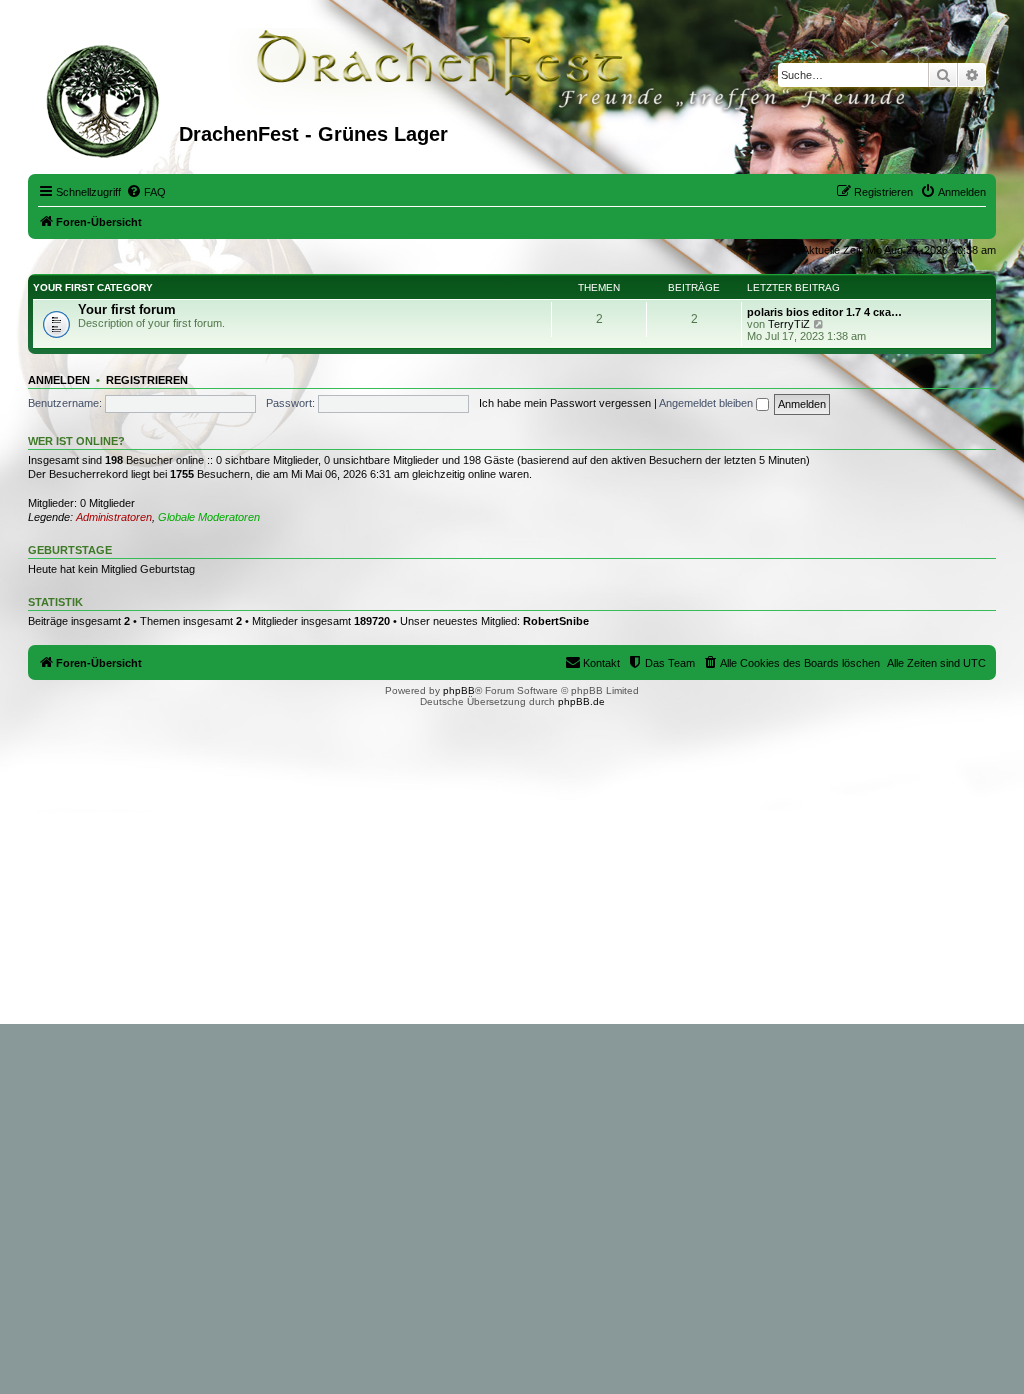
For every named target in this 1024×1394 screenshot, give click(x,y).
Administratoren (114, 517)
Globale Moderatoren (209, 517)
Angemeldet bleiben (707, 403)
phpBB (459, 690)
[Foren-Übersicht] (106, 99)
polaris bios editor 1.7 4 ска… (824, 312)
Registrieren (147, 380)
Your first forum (127, 309)
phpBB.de (581, 701)
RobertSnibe (556, 621)
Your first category (93, 287)
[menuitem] (146, 192)
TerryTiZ (789, 324)
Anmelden (59, 380)
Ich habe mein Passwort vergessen (565, 403)
